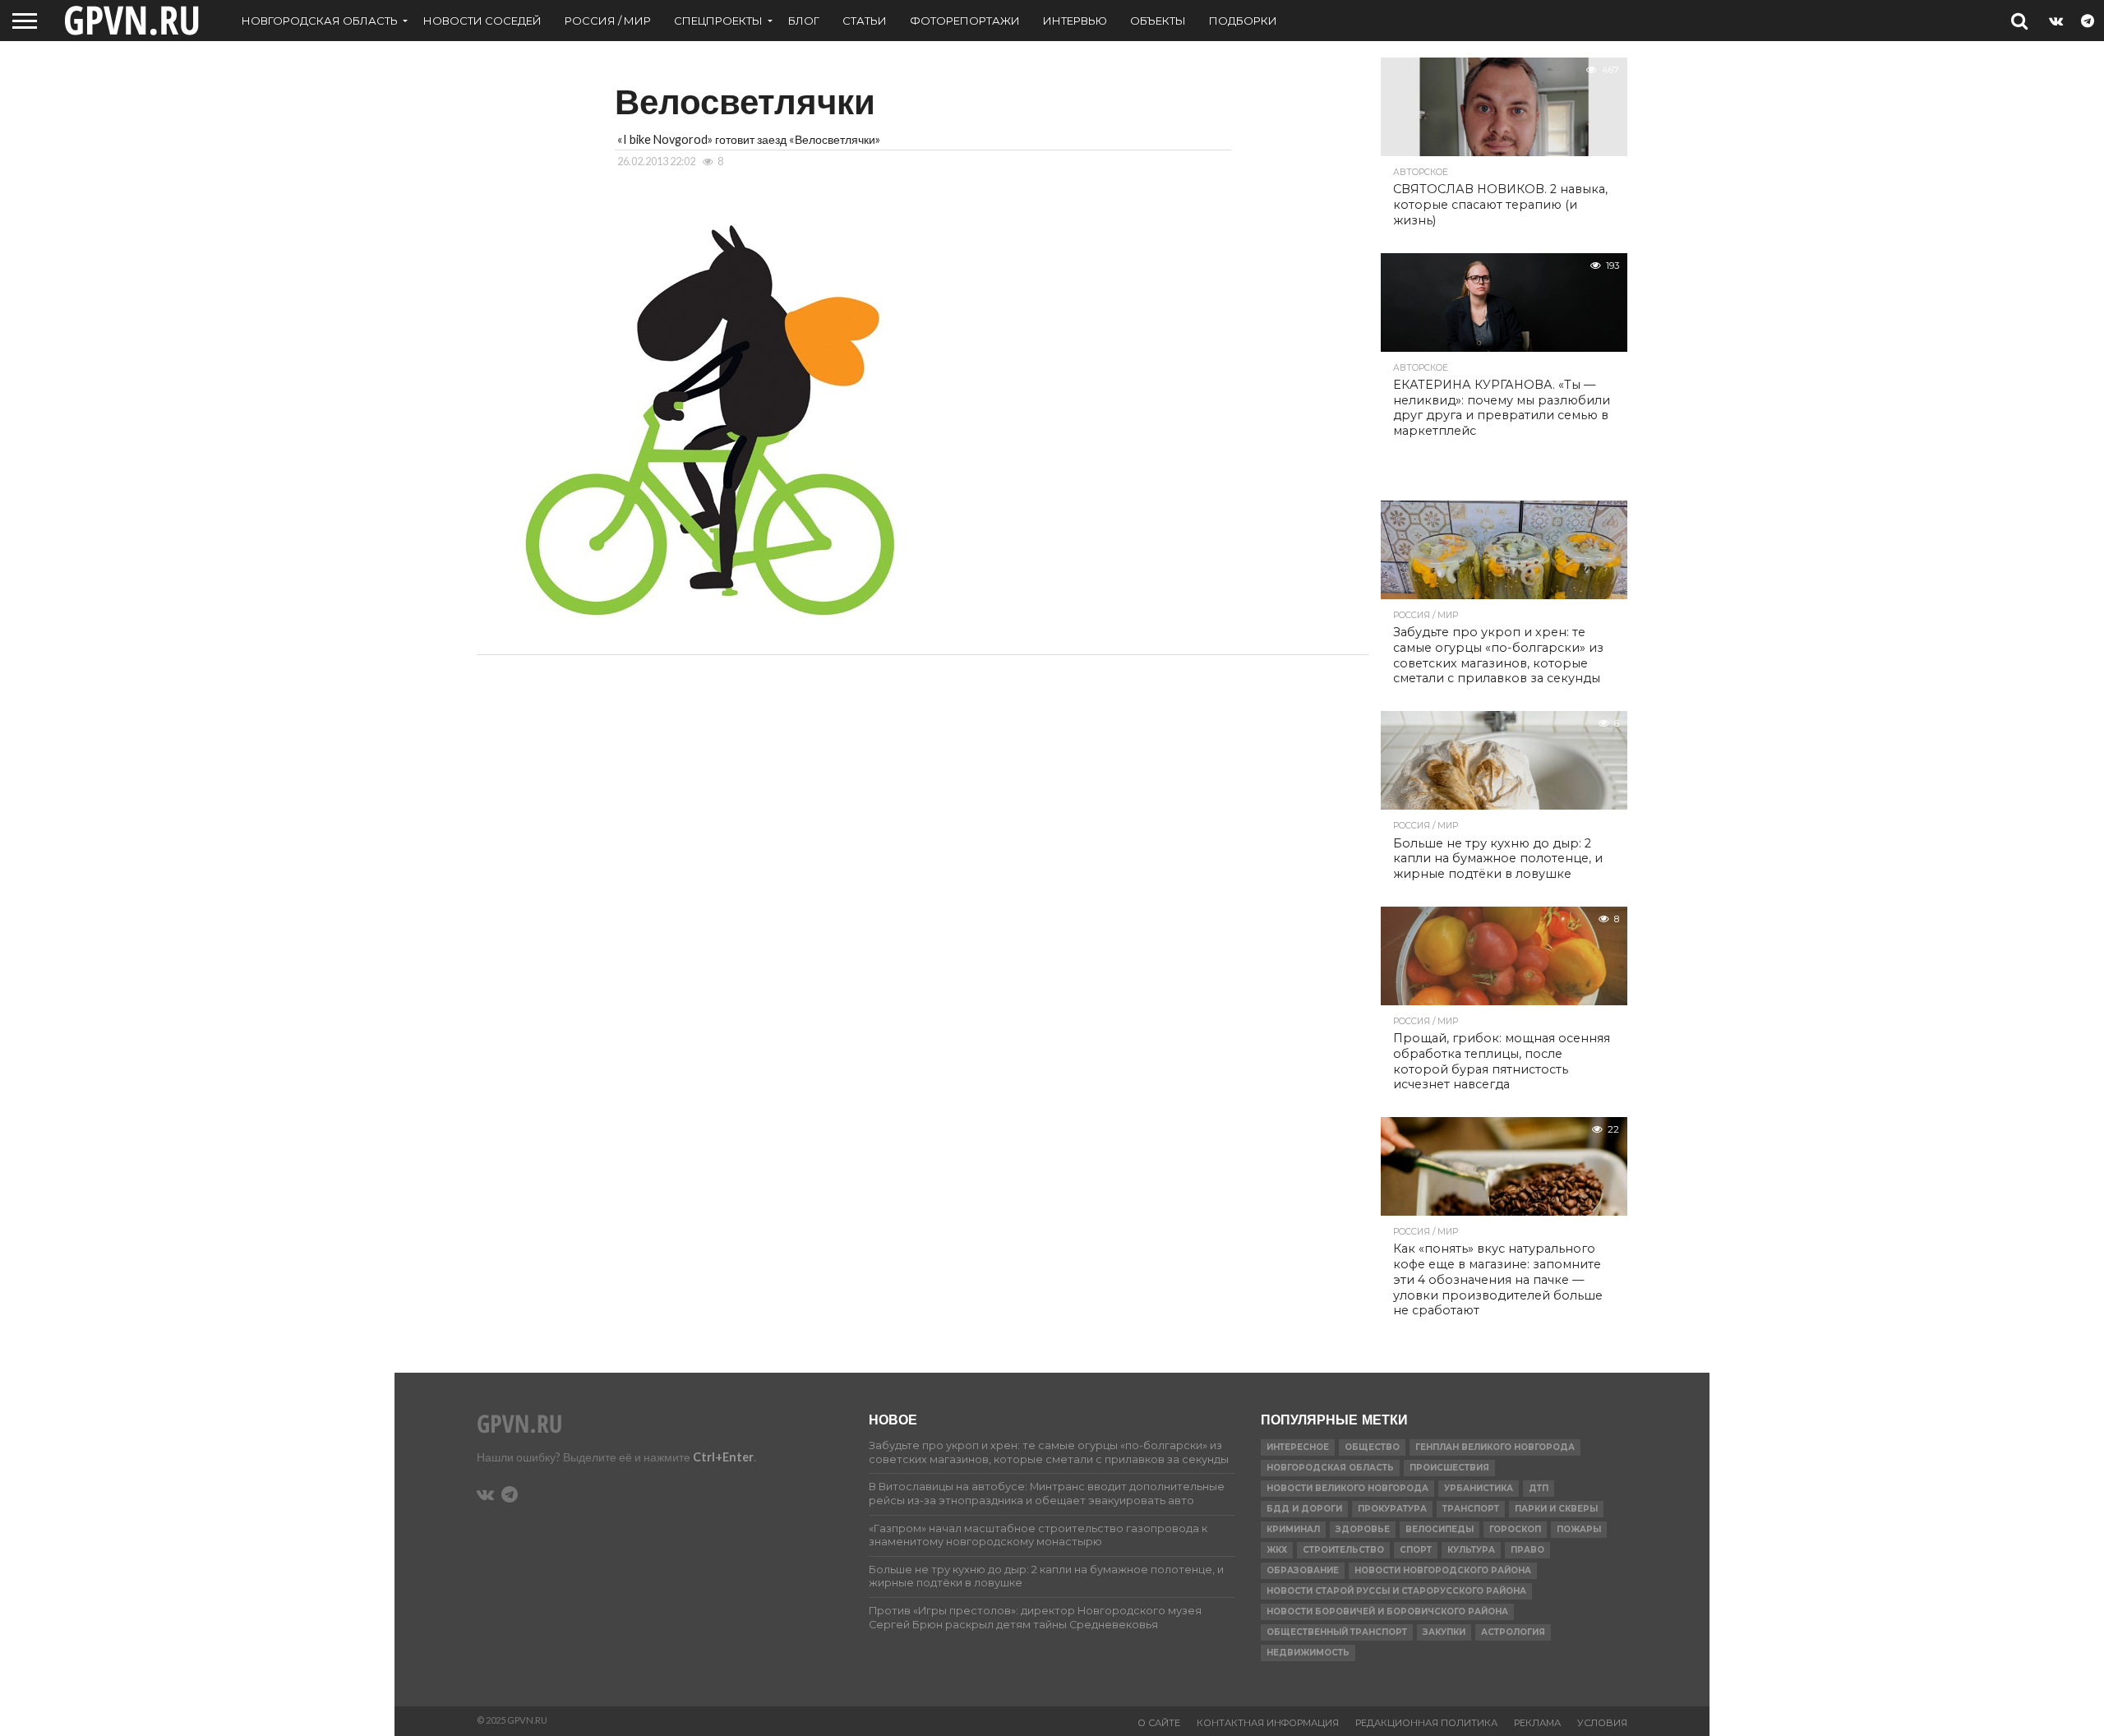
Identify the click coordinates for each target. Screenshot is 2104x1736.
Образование (1303, 1570)
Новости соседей (482, 21)
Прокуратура (1392, 1509)
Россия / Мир (608, 21)
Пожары (1579, 1529)
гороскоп (1515, 1529)
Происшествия (1449, 1468)
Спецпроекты (718, 21)
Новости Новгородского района (1443, 1570)
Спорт (1416, 1550)
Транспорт (1471, 1509)
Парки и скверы (1556, 1509)
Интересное (1298, 1447)
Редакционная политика (1426, 1723)
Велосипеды (1440, 1529)
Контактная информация (1268, 1723)
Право (1527, 1550)
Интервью (1075, 21)
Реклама (1537, 1723)
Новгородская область (320, 21)
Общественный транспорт (1337, 1632)
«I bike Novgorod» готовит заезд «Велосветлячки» (749, 139)
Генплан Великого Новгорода (1495, 1447)
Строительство (1343, 1550)
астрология (1513, 1632)
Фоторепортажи (965, 21)
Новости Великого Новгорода (1347, 1488)
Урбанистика (1479, 1488)
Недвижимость (1308, 1653)
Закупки (1444, 1632)
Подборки (1243, 21)
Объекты (1158, 21)
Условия (1602, 1723)
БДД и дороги (1304, 1509)
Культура (1471, 1550)
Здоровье (1363, 1529)
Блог (804, 21)
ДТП (1539, 1488)
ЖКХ (1277, 1550)
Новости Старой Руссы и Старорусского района (1396, 1591)
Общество (1372, 1447)
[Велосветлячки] (708, 623)
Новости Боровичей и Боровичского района (1387, 1611)
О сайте (1159, 1723)
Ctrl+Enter (723, 1457)
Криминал (1293, 1529)
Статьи (865, 21)
